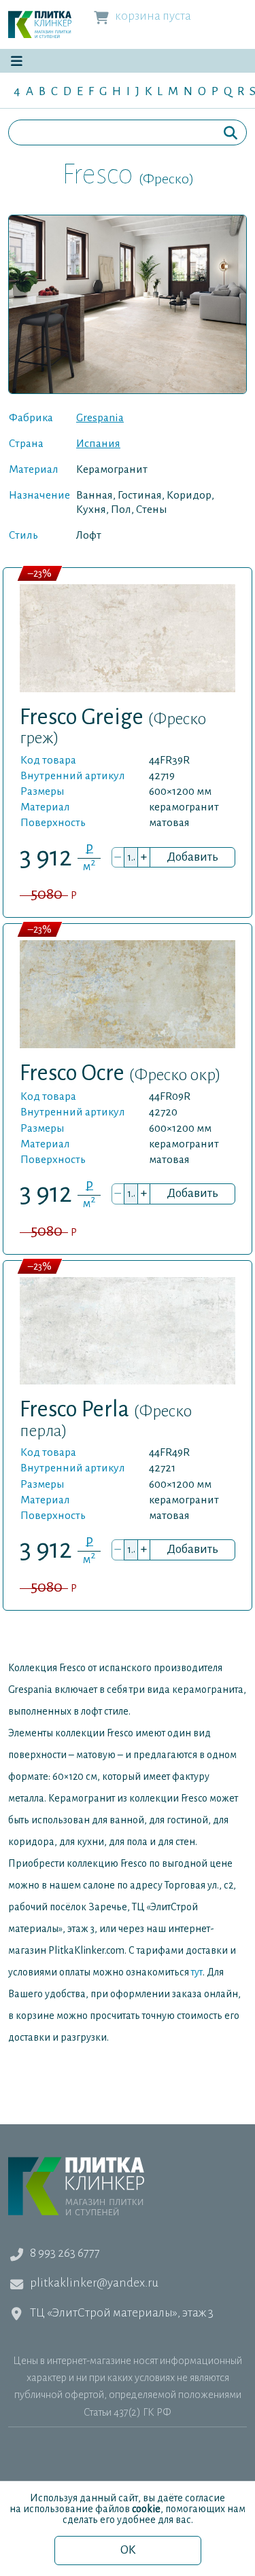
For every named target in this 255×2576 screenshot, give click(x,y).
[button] (16, 61)
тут (197, 1972)
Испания (98, 444)
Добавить (192, 857)
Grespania (100, 418)
